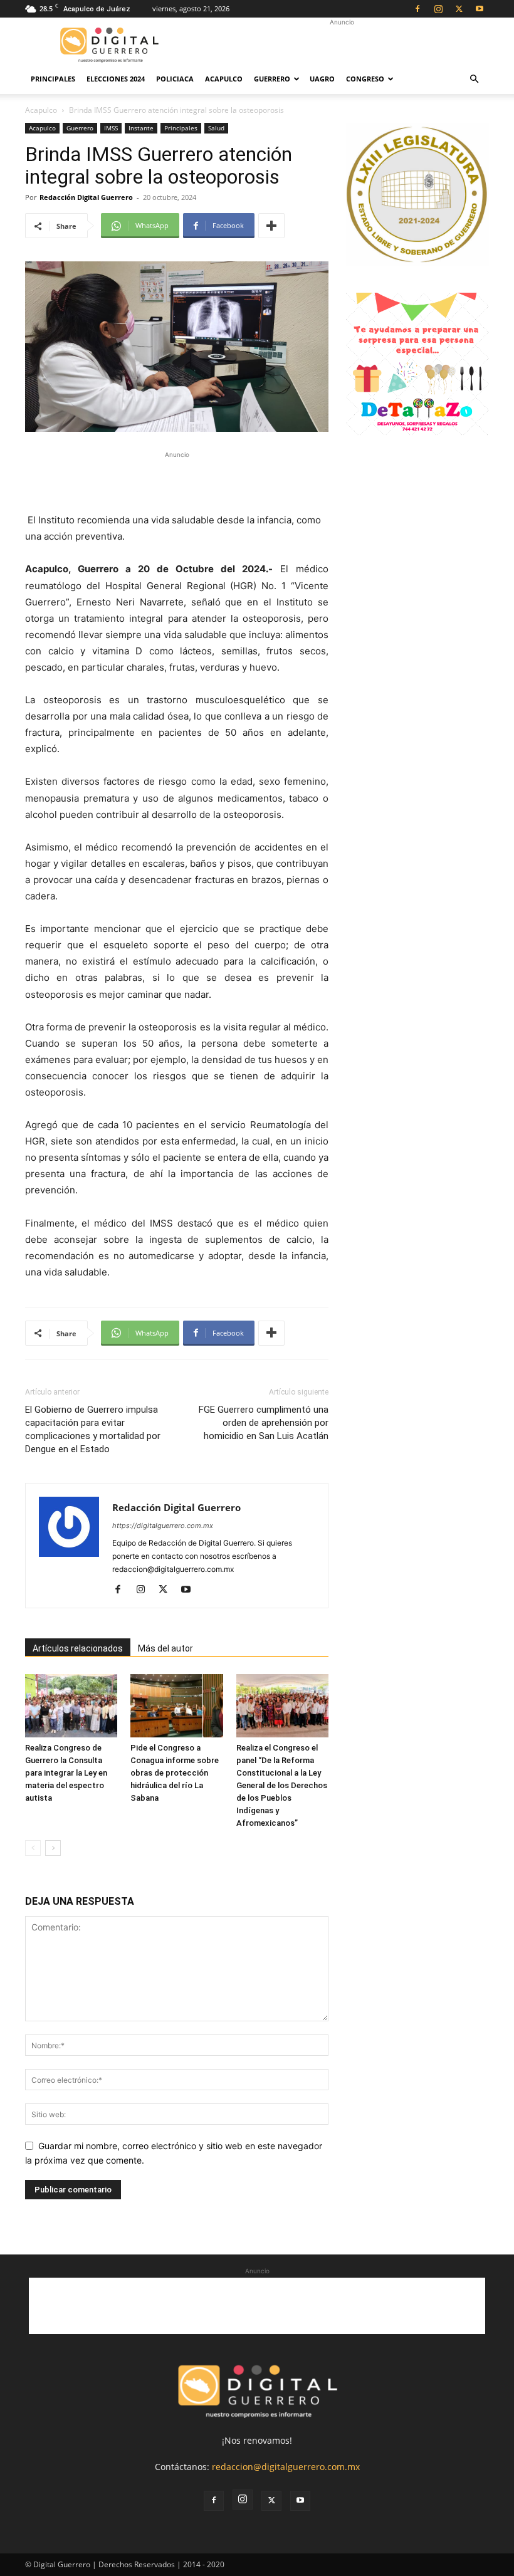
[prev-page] (33, 1848)
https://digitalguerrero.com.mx (163, 1526)
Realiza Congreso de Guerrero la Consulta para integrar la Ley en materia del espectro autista (66, 1773)
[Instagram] (438, 9)
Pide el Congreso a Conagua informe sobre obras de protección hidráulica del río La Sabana (175, 1773)
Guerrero (272, 79)
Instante (141, 128)
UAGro (322, 79)
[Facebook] (417, 9)
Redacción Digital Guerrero (86, 197)
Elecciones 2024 (116, 79)
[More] (271, 226)
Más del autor (165, 1648)
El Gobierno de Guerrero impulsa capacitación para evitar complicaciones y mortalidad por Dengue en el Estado (93, 1429)
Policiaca (175, 79)
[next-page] (53, 1848)
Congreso (365, 79)
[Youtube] (480, 9)
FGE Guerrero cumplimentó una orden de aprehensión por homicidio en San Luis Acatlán (264, 1423)
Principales (53, 79)
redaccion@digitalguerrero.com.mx (286, 2467)
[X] (459, 9)
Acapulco (224, 79)
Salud (216, 128)
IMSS (111, 128)
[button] (474, 79)
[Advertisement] (342, 45)
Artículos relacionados (78, 1648)
